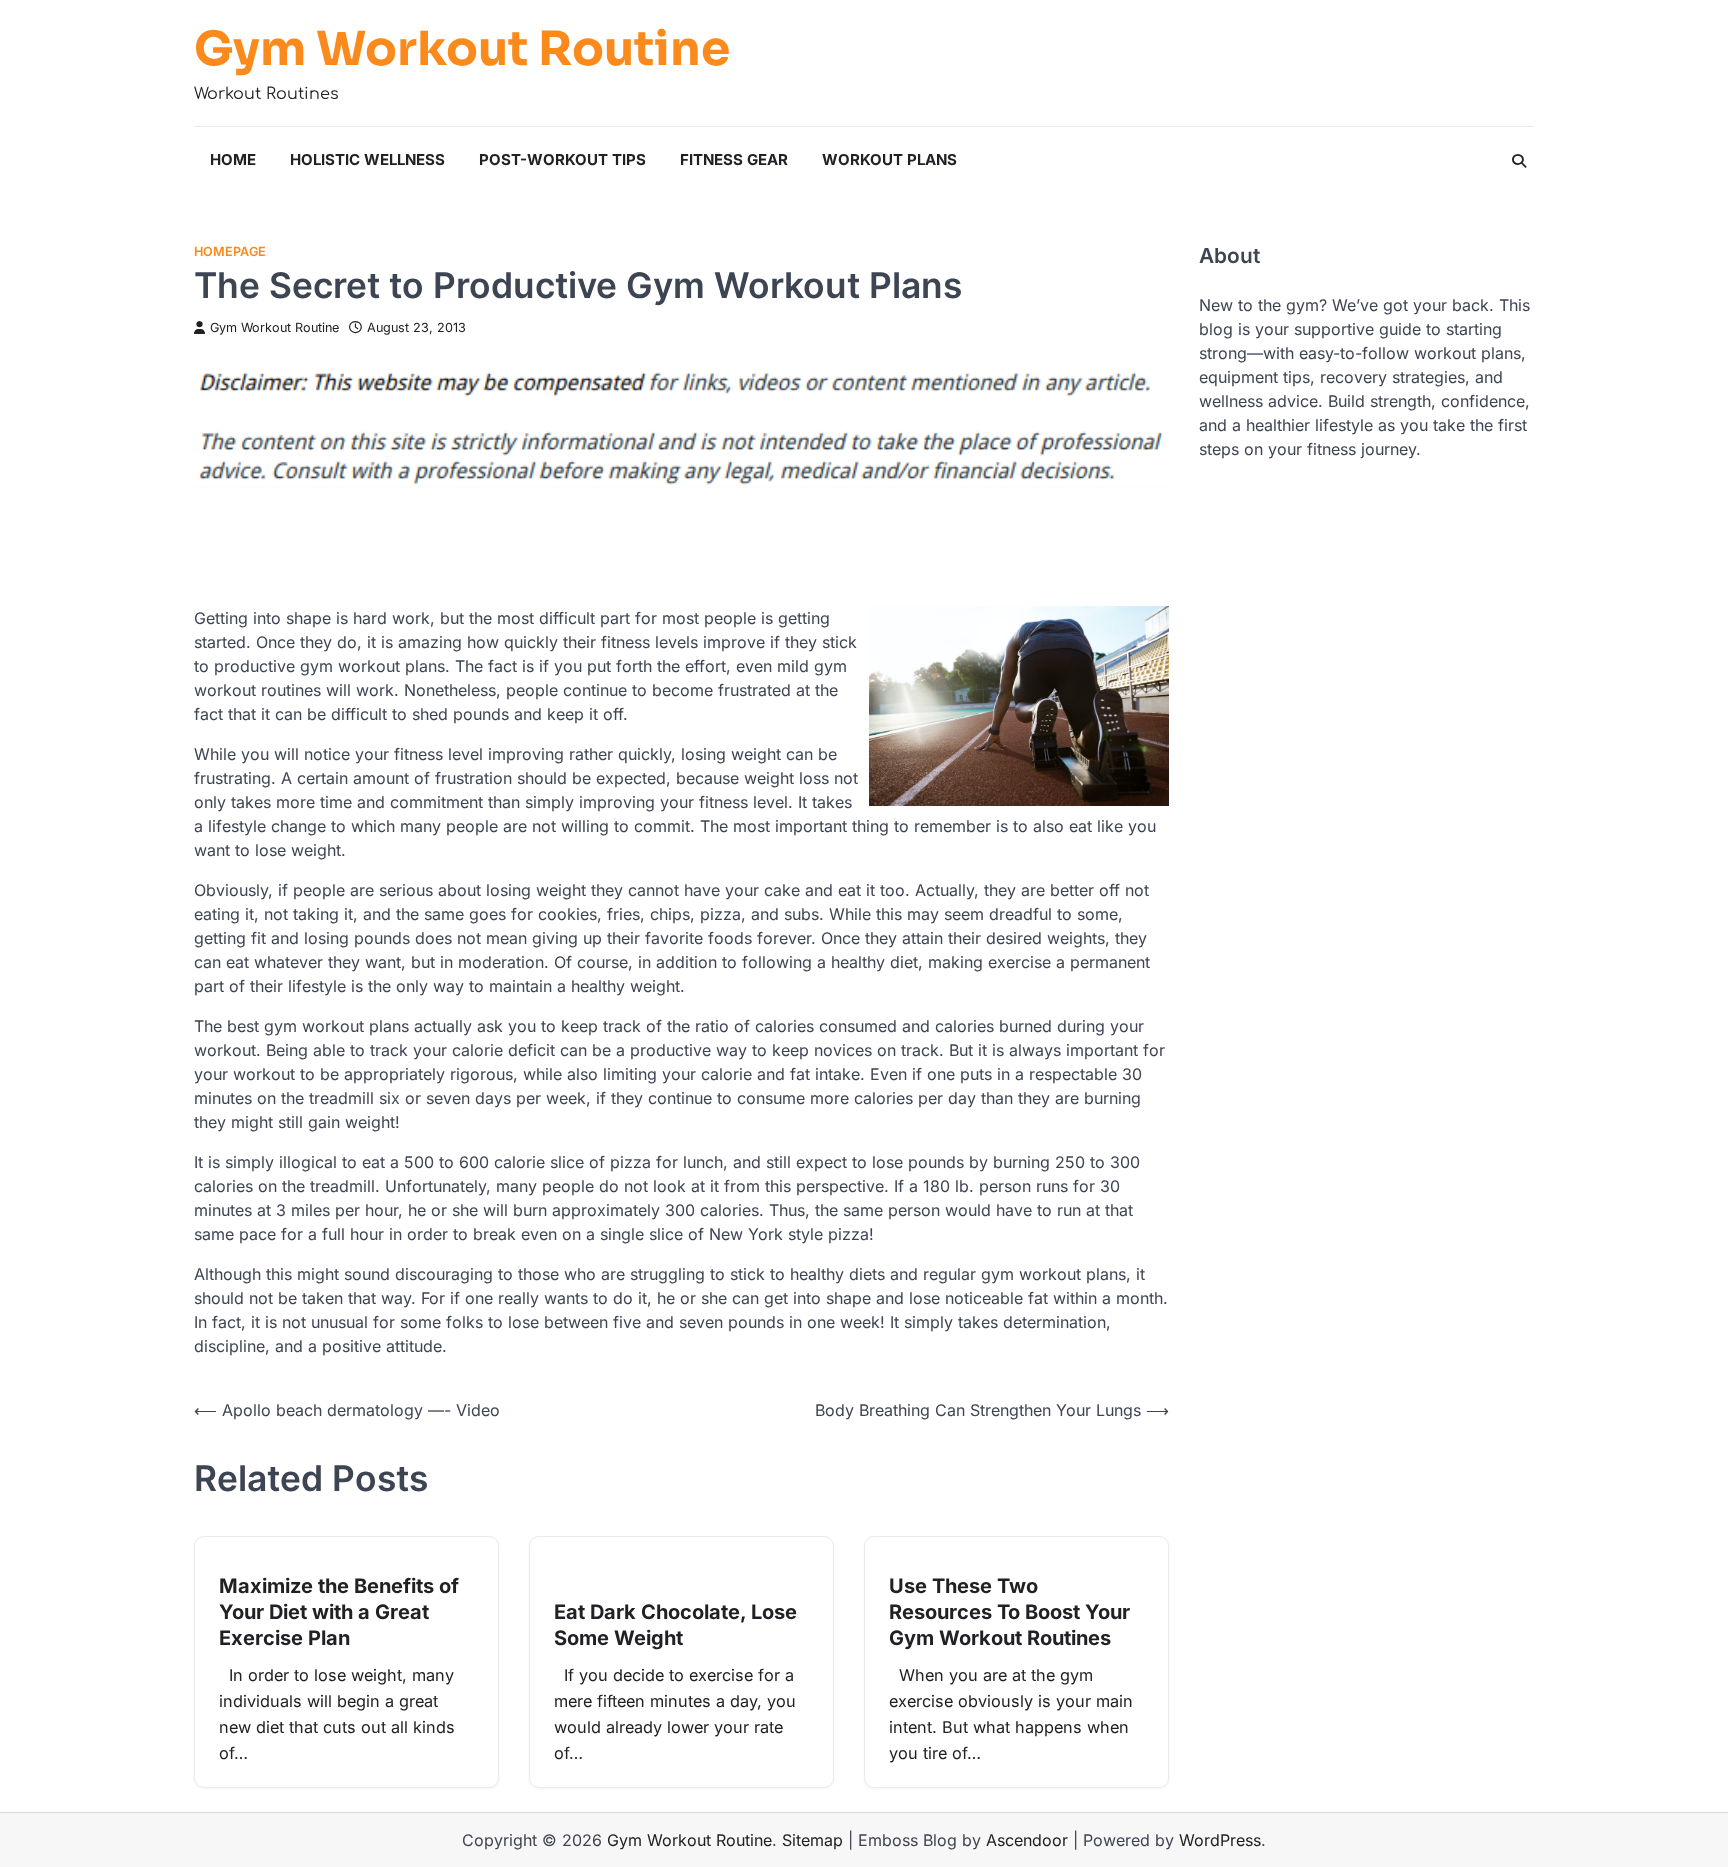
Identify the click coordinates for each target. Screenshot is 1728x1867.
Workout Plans (889, 159)
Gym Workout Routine (462, 49)
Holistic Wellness (367, 159)
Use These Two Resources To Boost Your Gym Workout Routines (1009, 1612)
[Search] (1519, 161)
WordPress (1220, 1840)
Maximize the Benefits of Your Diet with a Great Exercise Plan (339, 1612)
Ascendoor (1027, 1840)
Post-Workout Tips (562, 159)
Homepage (230, 251)
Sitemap (812, 1840)
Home (233, 159)
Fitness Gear (734, 159)
